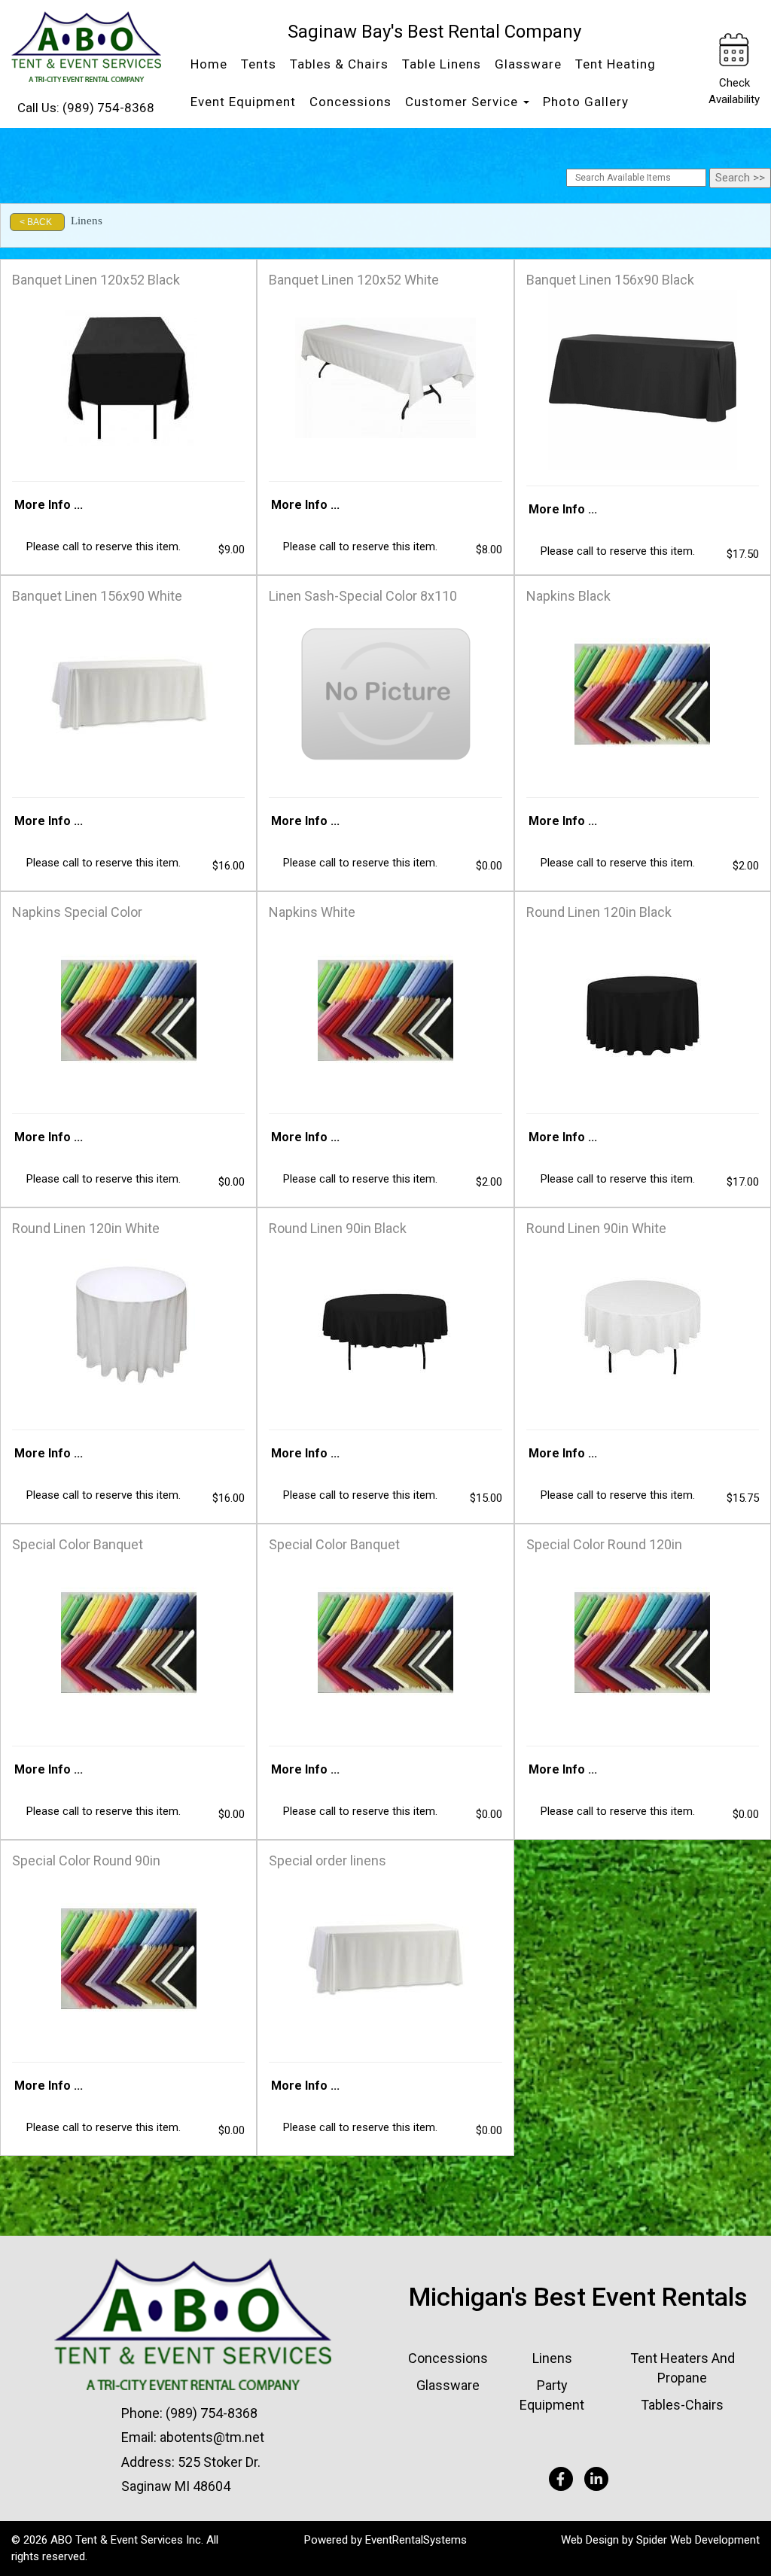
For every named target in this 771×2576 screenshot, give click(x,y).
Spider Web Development (698, 2540)
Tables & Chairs (339, 64)
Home (209, 64)
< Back (36, 222)
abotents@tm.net (212, 2437)
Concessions (350, 102)
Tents (259, 64)
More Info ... (49, 505)
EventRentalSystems (416, 2540)
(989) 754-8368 (108, 108)
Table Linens (442, 64)
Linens (552, 2358)
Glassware (528, 64)
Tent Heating (616, 64)
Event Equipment (243, 102)
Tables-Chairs (682, 2405)
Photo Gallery (586, 102)
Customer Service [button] (463, 102)
